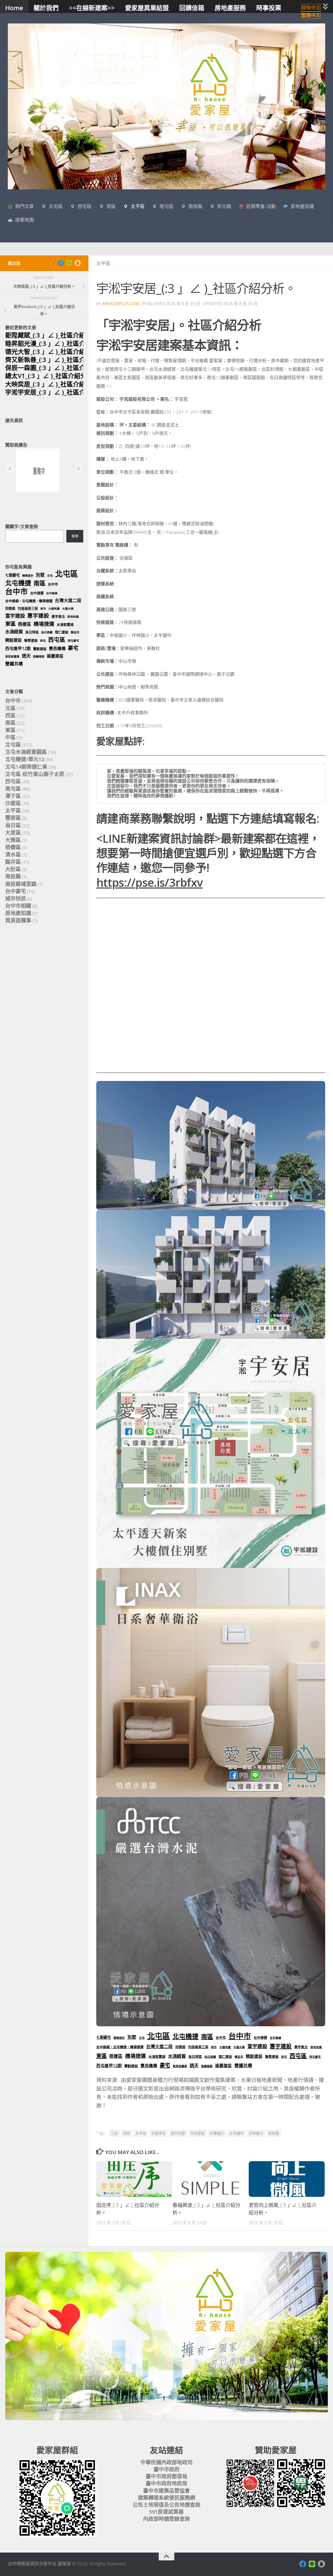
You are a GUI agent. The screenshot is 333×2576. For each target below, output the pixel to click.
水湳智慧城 (157, 2056)
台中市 (221, 2037)
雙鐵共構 (243, 2065)
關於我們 (46, 8)
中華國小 (217, 2133)
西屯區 (85, 206)
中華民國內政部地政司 (166, 2462)
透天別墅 (178, 2133)
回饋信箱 (192, 8)
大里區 (13, 833)
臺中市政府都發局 (166, 2476)
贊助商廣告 (16, 445)
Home (14, 8)
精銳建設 (254, 2056)
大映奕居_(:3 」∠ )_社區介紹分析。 (55, 384)
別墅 (132, 2037)
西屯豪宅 (315, 2057)
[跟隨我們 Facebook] (61, 263)
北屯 (142, 2038)
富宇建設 (257, 2046)
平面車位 (158, 2133)
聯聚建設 (272, 2056)
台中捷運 (260, 2037)
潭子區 (13, 796)
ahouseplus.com (121, 304)
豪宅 (165, 2065)
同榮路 (180, 2047)
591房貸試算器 (166, 2512)
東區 (101, 2056)
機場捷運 (136, 2056)
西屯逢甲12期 (109, 2066)
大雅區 (13, 840)
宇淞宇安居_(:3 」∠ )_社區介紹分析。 (58, 392)
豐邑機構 (149, 2066)
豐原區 (13, 818)
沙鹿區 (13, 803)
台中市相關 (18, 906)
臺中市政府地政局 (166, 2483)
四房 (127, 2133)
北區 (10, 708)
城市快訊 (16, 899)
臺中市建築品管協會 (166, 2491)
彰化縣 (224, 206)
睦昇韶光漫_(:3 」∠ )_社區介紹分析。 (58, 343)
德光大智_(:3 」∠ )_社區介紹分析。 (55, 351)
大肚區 (13, 869)
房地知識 (316, 2047)
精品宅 (239, 2057)
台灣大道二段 (159, 2046)
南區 (111, 206)
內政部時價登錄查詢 (166, 2519)
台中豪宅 (16, 891)
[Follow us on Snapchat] (78, 263)
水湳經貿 (177, 2056)
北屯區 (56, 206)
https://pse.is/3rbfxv (149, 882)
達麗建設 (223, 2066)
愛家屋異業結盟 (147, 8)
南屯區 (166, 206)
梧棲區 (116, 2056)
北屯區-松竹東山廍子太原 (35, 774)
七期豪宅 (104, 2037)
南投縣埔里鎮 (21, 884)
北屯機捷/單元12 (25, 759)
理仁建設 (225, 2056)
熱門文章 (24, 206)
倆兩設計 (119, 2038)
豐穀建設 (131, 2066)
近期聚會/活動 (261, 206)
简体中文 (311, 8)
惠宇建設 (281, 2046)
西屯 (284, 2057)
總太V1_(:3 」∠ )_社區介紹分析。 (52, 376)
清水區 (13, 855)
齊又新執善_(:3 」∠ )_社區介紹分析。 (58, 359)
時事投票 (269, 8)
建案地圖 (24, 220)
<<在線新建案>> (92, 8)
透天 (194, 2065)
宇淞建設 (197, 2133)
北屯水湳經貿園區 (26, 752)
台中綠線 (276, 2038)
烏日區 (13, 825)
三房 (114, 2133)
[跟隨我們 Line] (69, 263)
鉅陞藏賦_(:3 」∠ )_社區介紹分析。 (55, 335)
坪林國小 (256, 2133)
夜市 (214, 2047)
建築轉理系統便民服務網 (166, 2498)
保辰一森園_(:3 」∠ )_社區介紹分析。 (58, 368)
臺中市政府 (166, 2469)
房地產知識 (302, 206)
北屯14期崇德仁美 (26, 767)
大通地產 (225, 2047)
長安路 (274, 2133)
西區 (10, 715)
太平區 (138, 206)
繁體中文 (311, 15)
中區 (10, 737)
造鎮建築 (207, 2066)
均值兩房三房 (198, 2047)
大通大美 (239, 2047)
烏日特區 (195, 2056)
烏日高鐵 (210, 2057)
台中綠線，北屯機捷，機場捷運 (120, 2047)
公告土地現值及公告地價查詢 (166, 2505)
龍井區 (13, 862)
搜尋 (75, 536)
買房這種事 (180, 2066)
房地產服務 (230, 8)
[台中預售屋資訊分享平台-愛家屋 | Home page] (166, 106)
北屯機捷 (185, 2036)
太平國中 (236, 2133)
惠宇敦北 (301, 2047)
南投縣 (195, 206)
